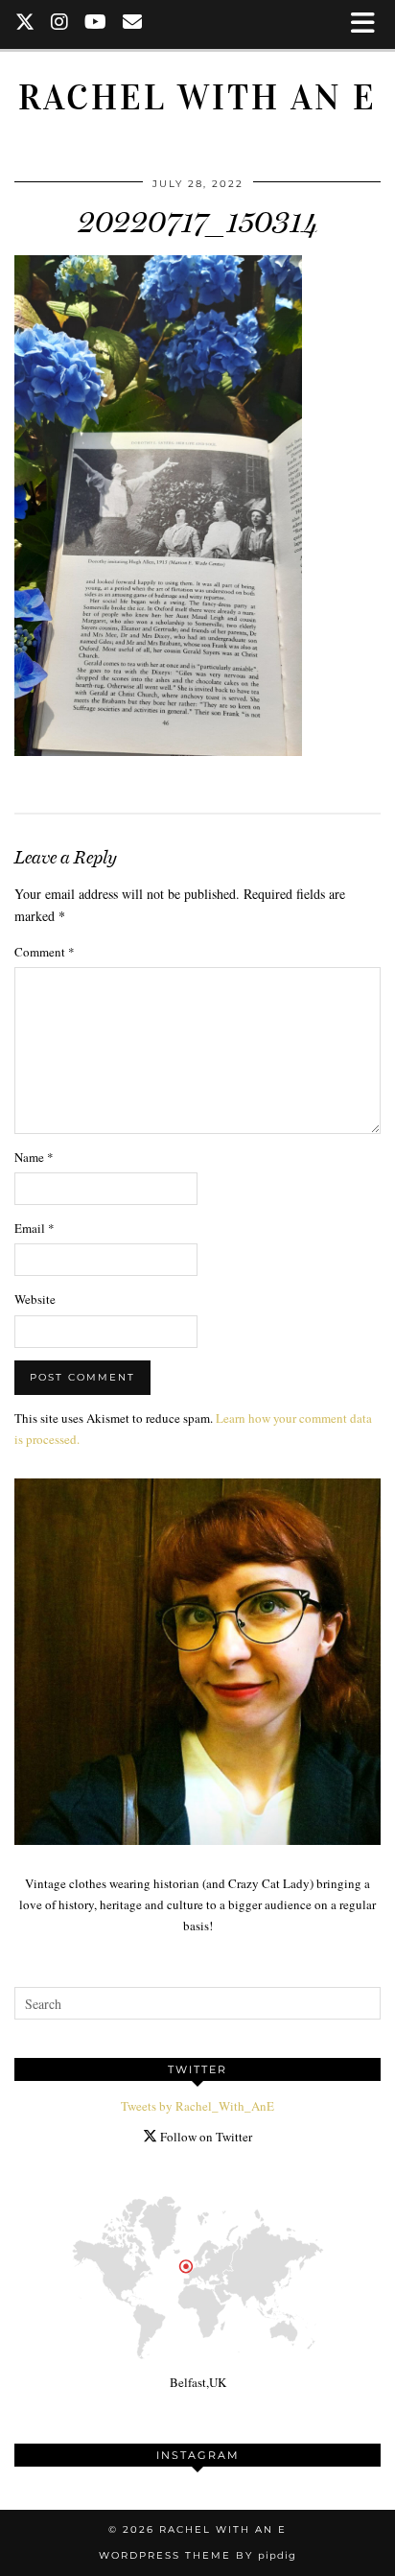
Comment (45, 952)
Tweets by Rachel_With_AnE (197, 2106)
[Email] (133, 24)
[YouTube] (96, 24)
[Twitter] (25, 24)
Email (35, 1228)
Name (34, 1157)
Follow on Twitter (205, 2137)
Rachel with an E (197, 97)
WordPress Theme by (197, 2555)
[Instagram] (60, 24)
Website (35, 1299)
